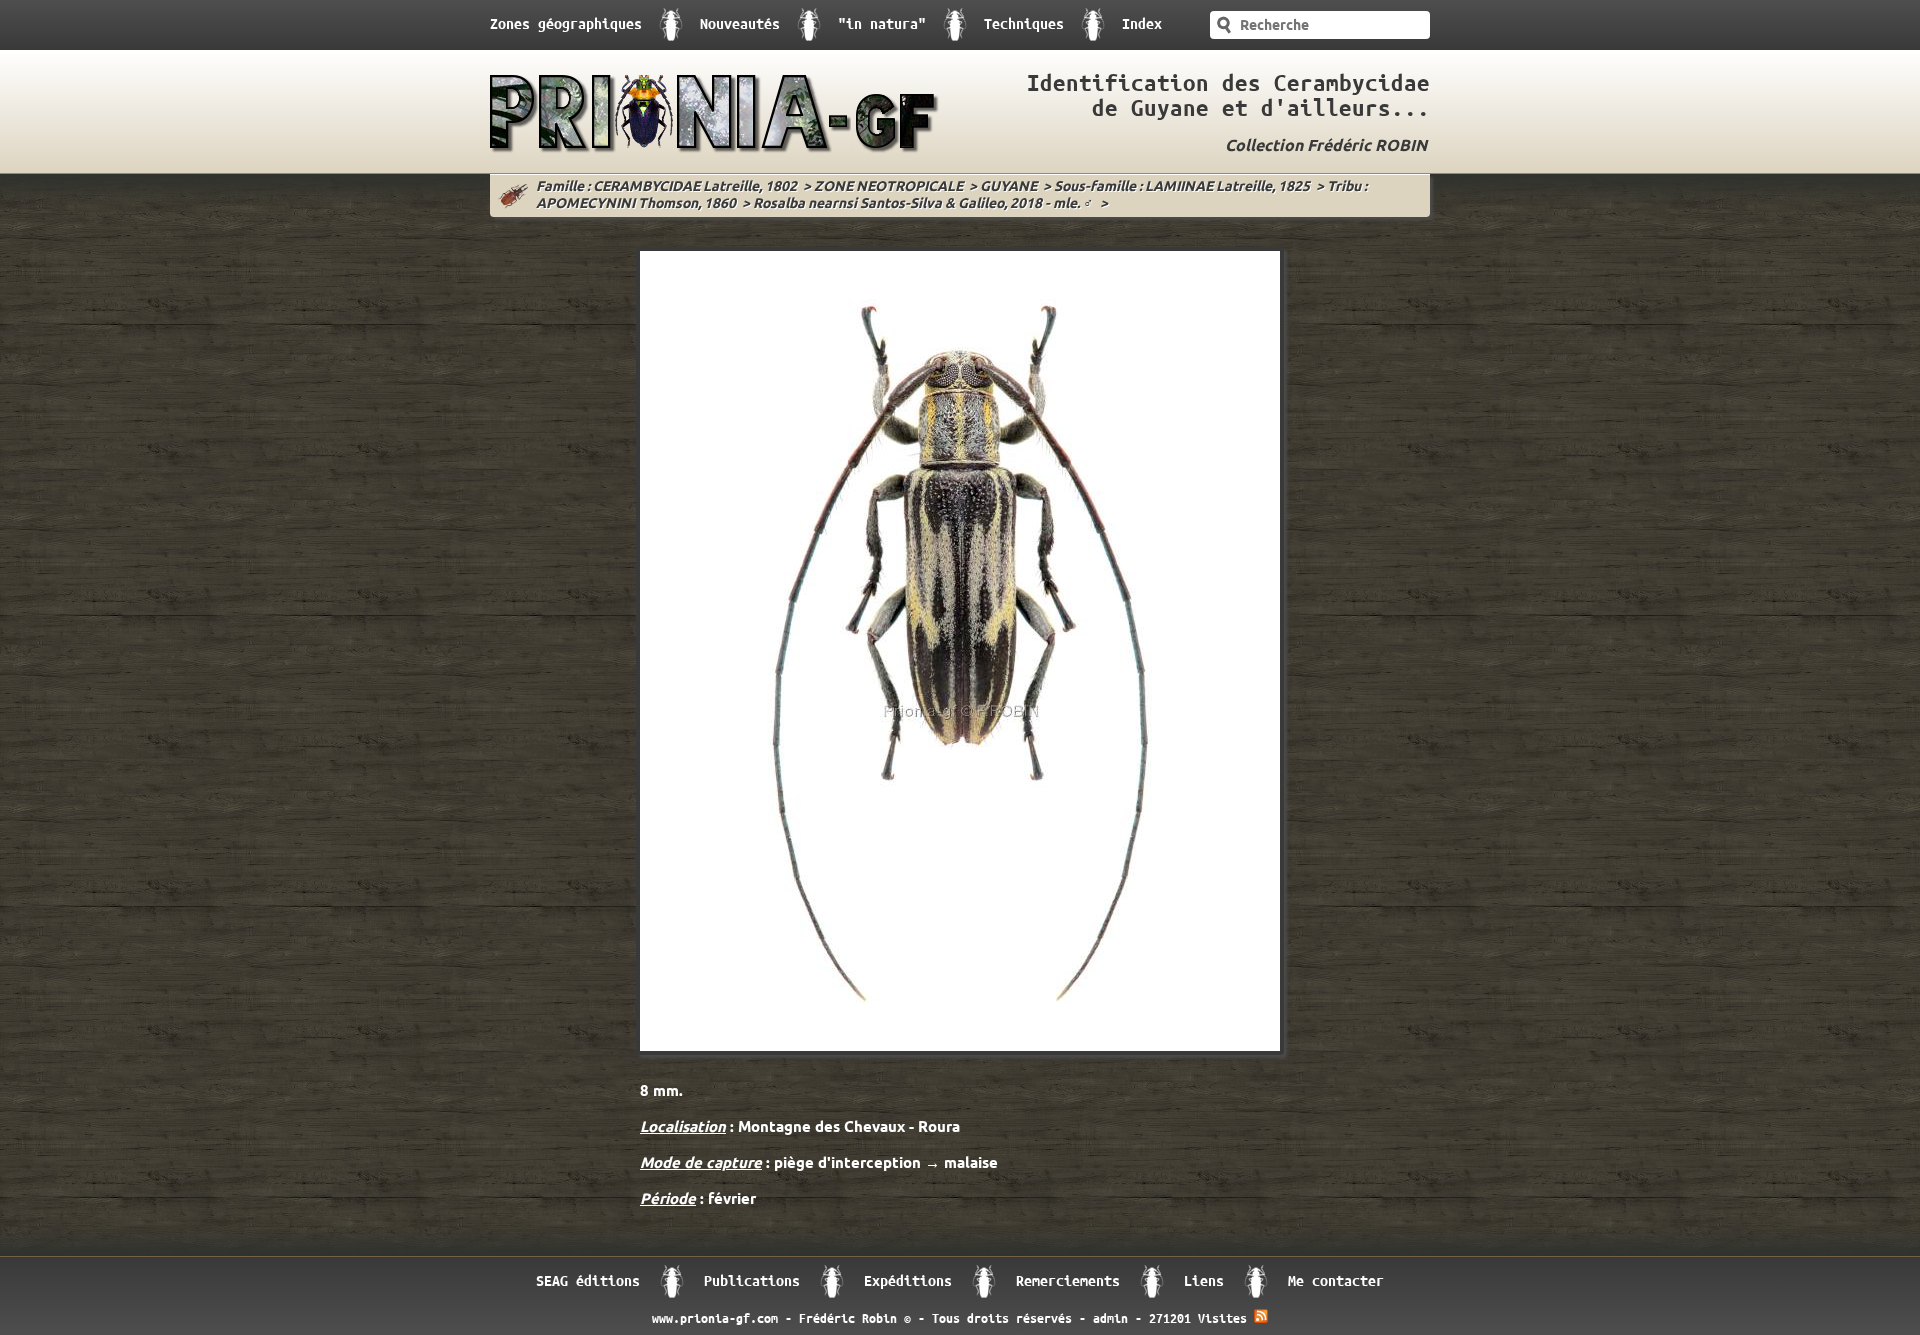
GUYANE (1008, 187)
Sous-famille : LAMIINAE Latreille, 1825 (1182, 187)
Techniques (1024, 24)
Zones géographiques (566, 24)
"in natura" (882, 24)
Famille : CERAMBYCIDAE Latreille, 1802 (666, 187)
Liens (1204, 1281)
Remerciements (1068, 1281)
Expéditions (908, 1281)
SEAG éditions (588, 1281)
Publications (752, 1281)
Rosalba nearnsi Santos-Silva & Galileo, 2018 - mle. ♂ (923, 204)
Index (1142, 24)
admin (1110, 1319)
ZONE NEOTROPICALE (888, 187)
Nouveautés (740, 24)
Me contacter (1336, 1281)
